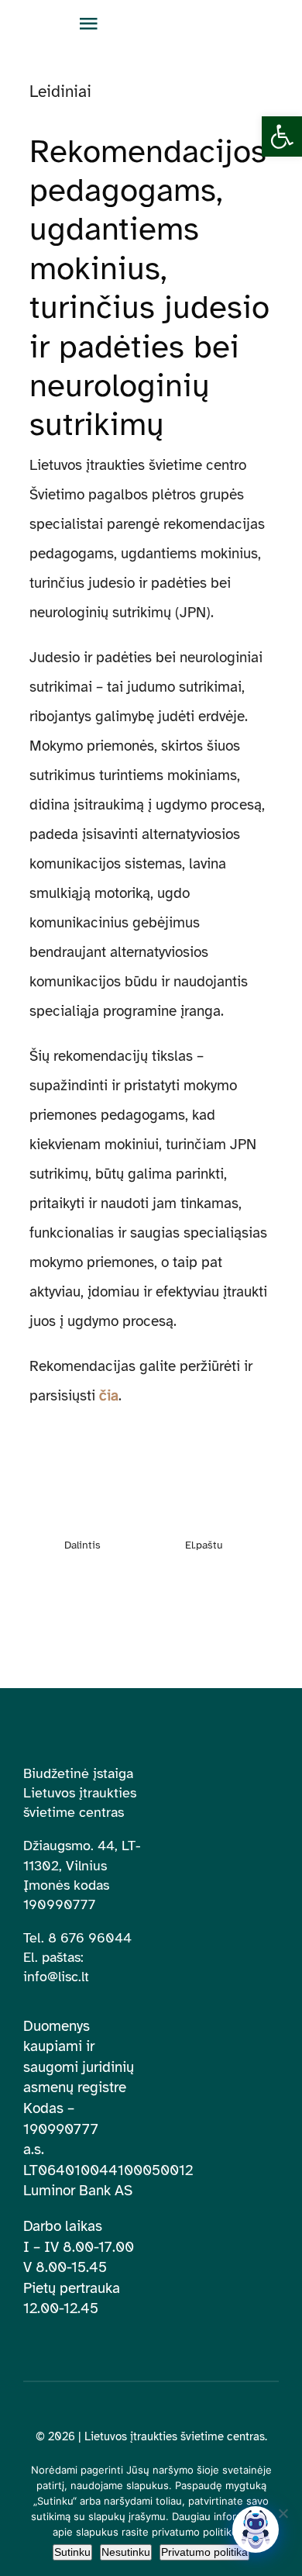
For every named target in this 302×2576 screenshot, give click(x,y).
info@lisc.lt (56, 1977)
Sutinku (72, 2552)
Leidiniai (60, 92)
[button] (282, 136)
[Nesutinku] (283, 2513)
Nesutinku (126, 2552)
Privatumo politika (204, 2552)
